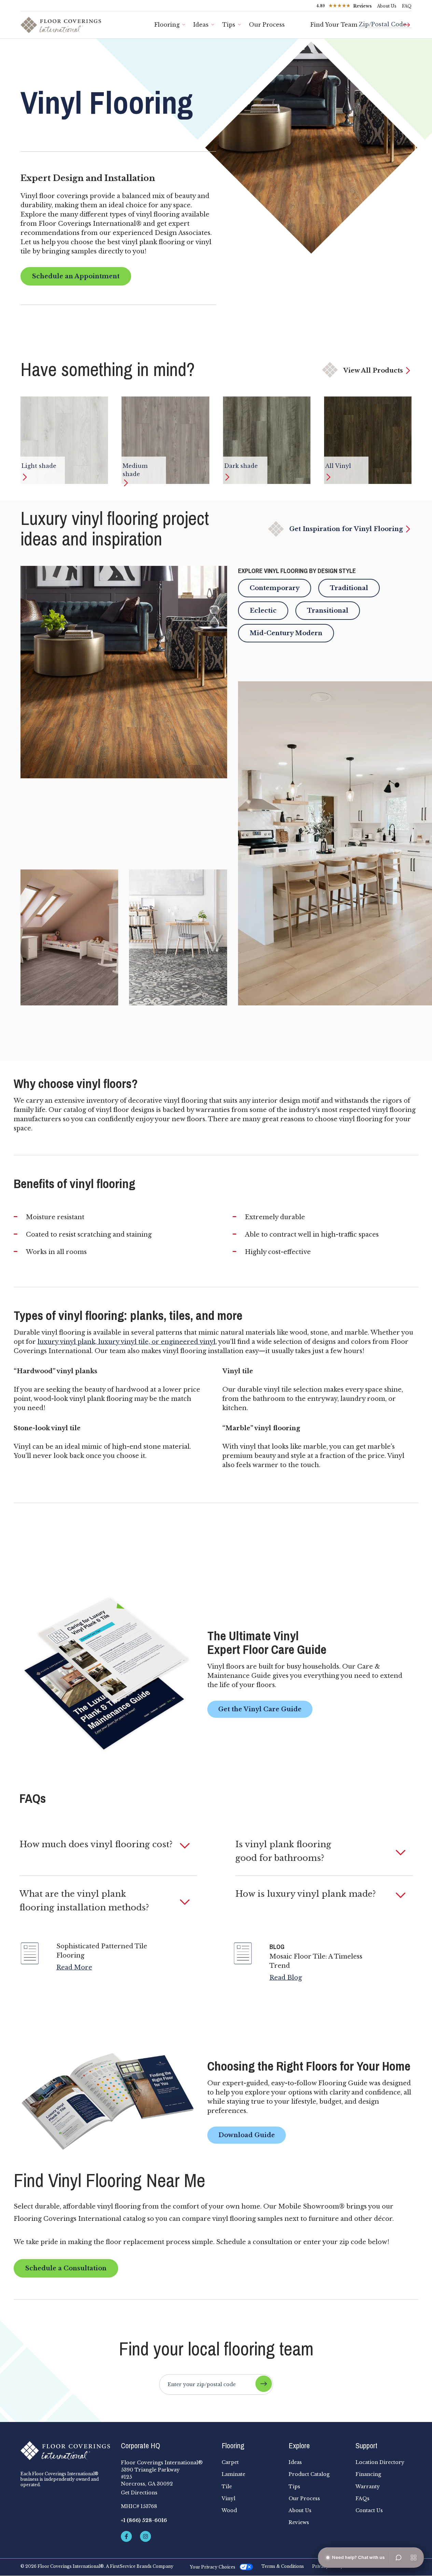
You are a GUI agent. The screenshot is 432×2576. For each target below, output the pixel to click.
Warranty (368, 2487)
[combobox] (385, 22)
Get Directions (139, 2493)
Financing (368, 2474)
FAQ (407, 6)
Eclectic (263, 611)
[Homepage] (65, 2451)
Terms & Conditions (283, 2566)
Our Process (267, 25)
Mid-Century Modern (286, 633)
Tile (227, 2487)
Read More (74, 1967)
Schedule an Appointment (76, 276)
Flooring (167, 25)
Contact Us (369, 2510)
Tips (229, 25)
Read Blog (286, 1978)
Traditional (349, 588)
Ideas (201, 25)
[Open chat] (399, 2558)
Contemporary (275, 588)
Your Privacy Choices (213, 2567)
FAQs (363, 2498)
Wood (229, 2510)
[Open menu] (414, 2558)
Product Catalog (309, 2474)
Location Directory (380, 2462)
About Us (387, 6)
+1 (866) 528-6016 (144, 2520)
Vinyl (228, 2498)
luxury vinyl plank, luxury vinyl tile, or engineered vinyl (127, 1342)
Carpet (230, 2462)
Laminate (233, 2474)
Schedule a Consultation (66, 2268)
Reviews (299, 2522)
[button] (108, 1844)
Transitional (328, 611)
